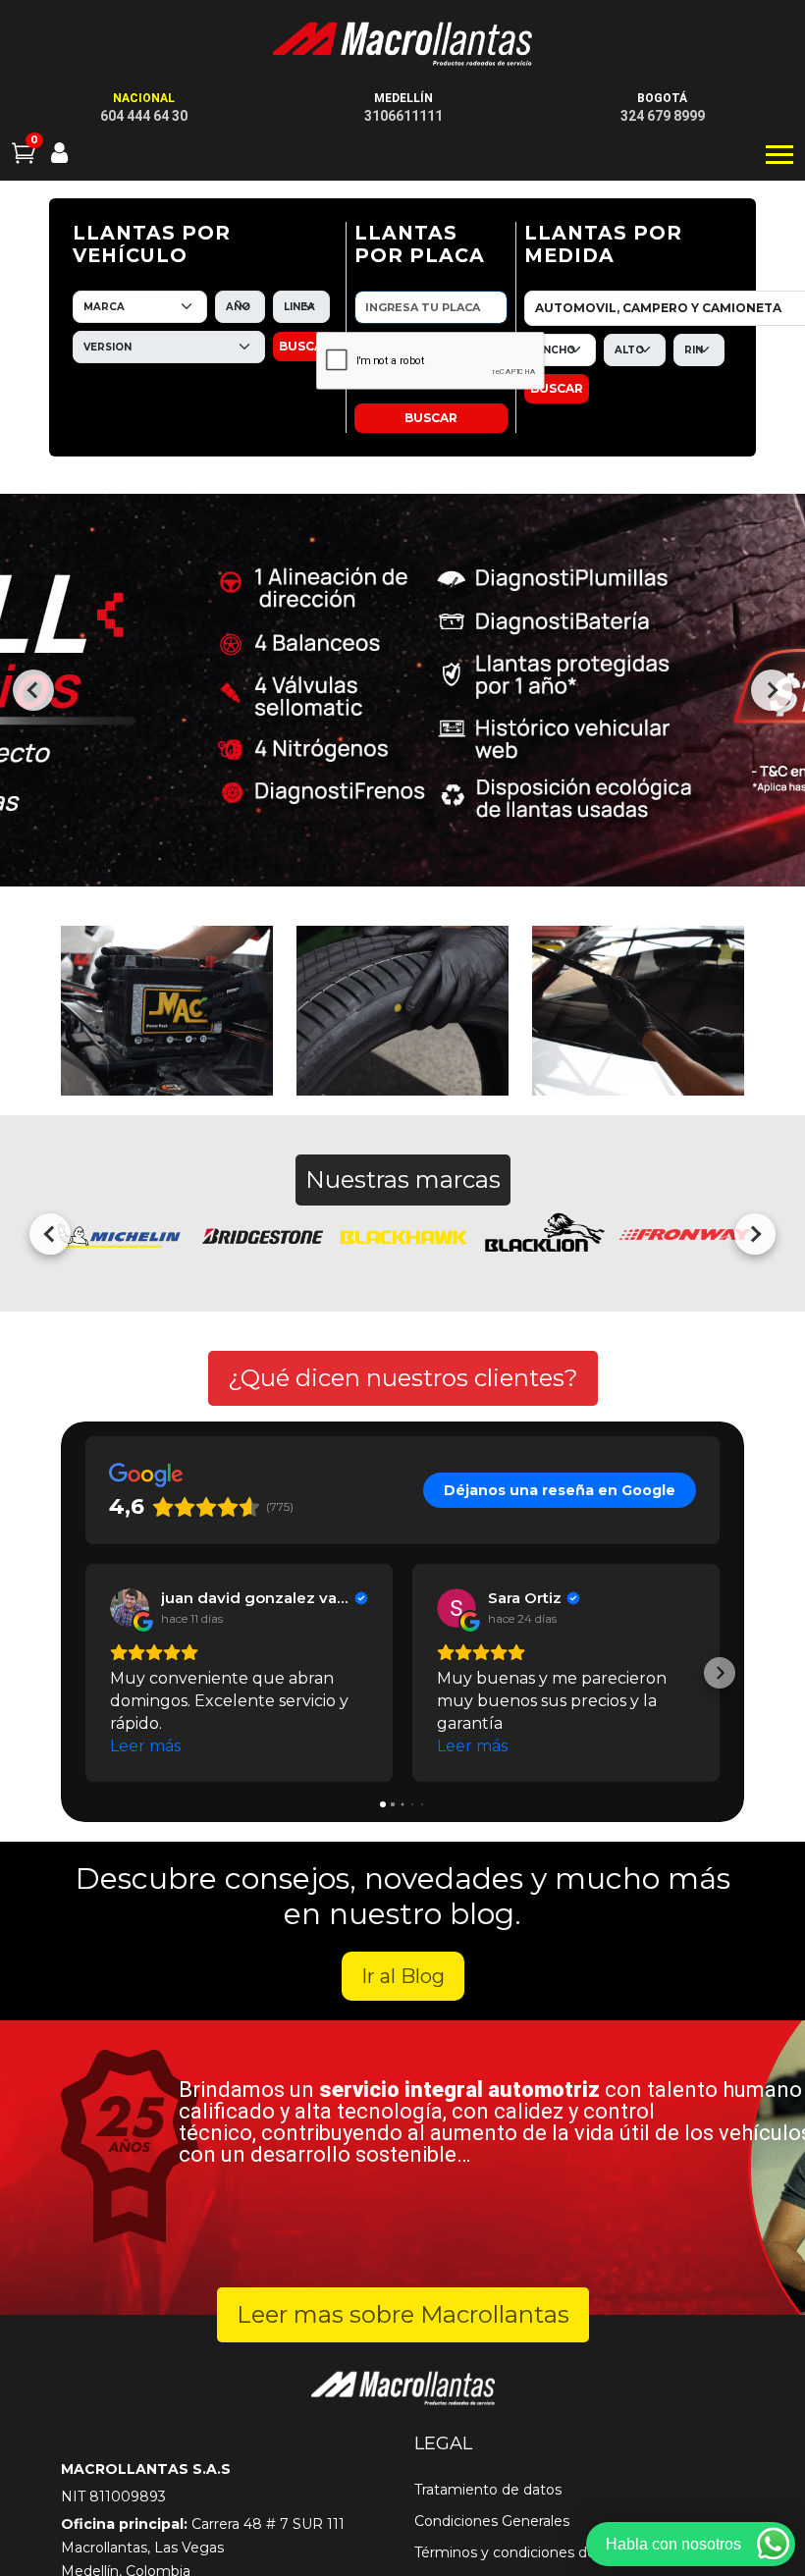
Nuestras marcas (403, 1180)
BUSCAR (305, 346)
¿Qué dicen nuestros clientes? (403, 1378)
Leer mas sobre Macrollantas (403, 2314)
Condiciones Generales (492, 2521)
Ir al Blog (403, 1976)
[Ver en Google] (130, 1608)
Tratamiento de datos (488, 2490)
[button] (85, 1673)
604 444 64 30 (144, 116)
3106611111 (403, 116)
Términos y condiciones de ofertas (531, 2552)
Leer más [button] (145, 1746)
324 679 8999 (663, 116)
